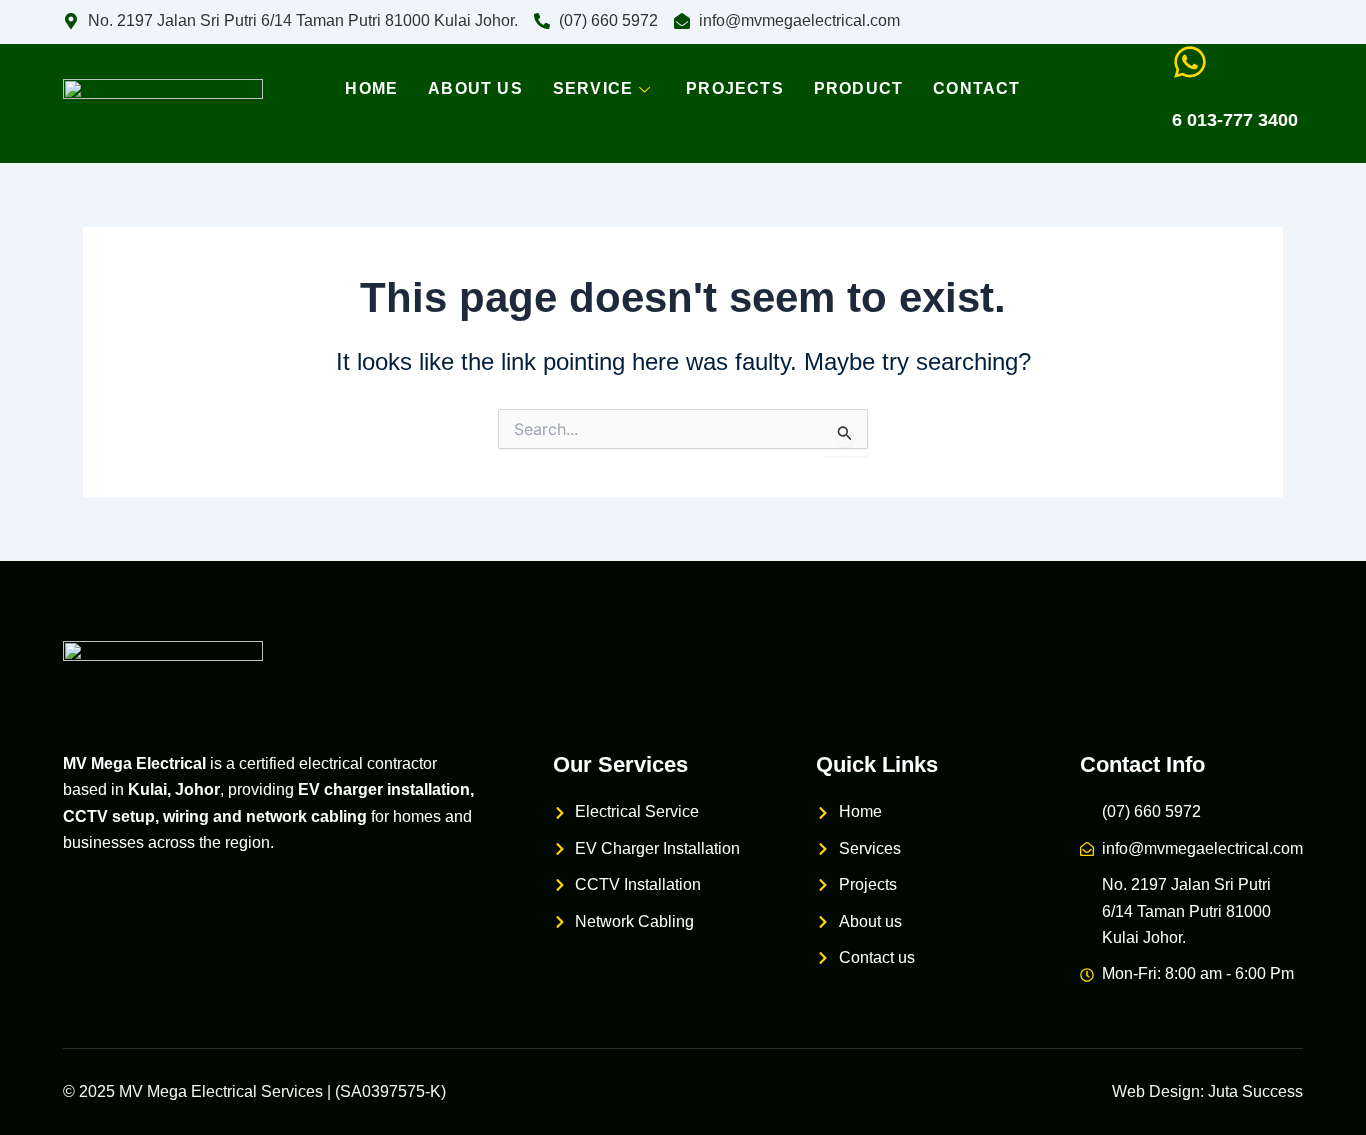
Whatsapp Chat (1237, 99)
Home (371, 88)
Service (593, 88)
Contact (976, 88)
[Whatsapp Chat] (1190, 62)
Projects (735, 88)
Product (858, 88)
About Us (475, 88)
